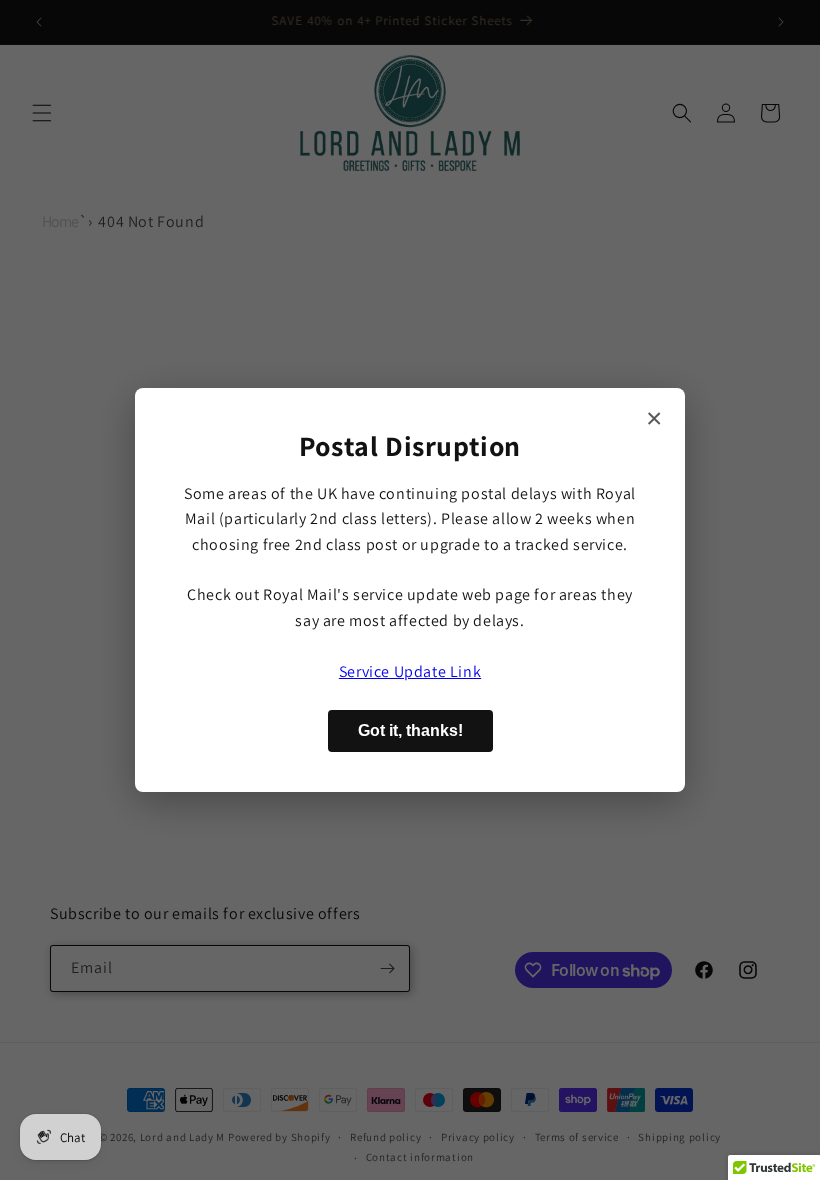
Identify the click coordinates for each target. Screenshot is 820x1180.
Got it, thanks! (410, 730)
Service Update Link (410, 671)
